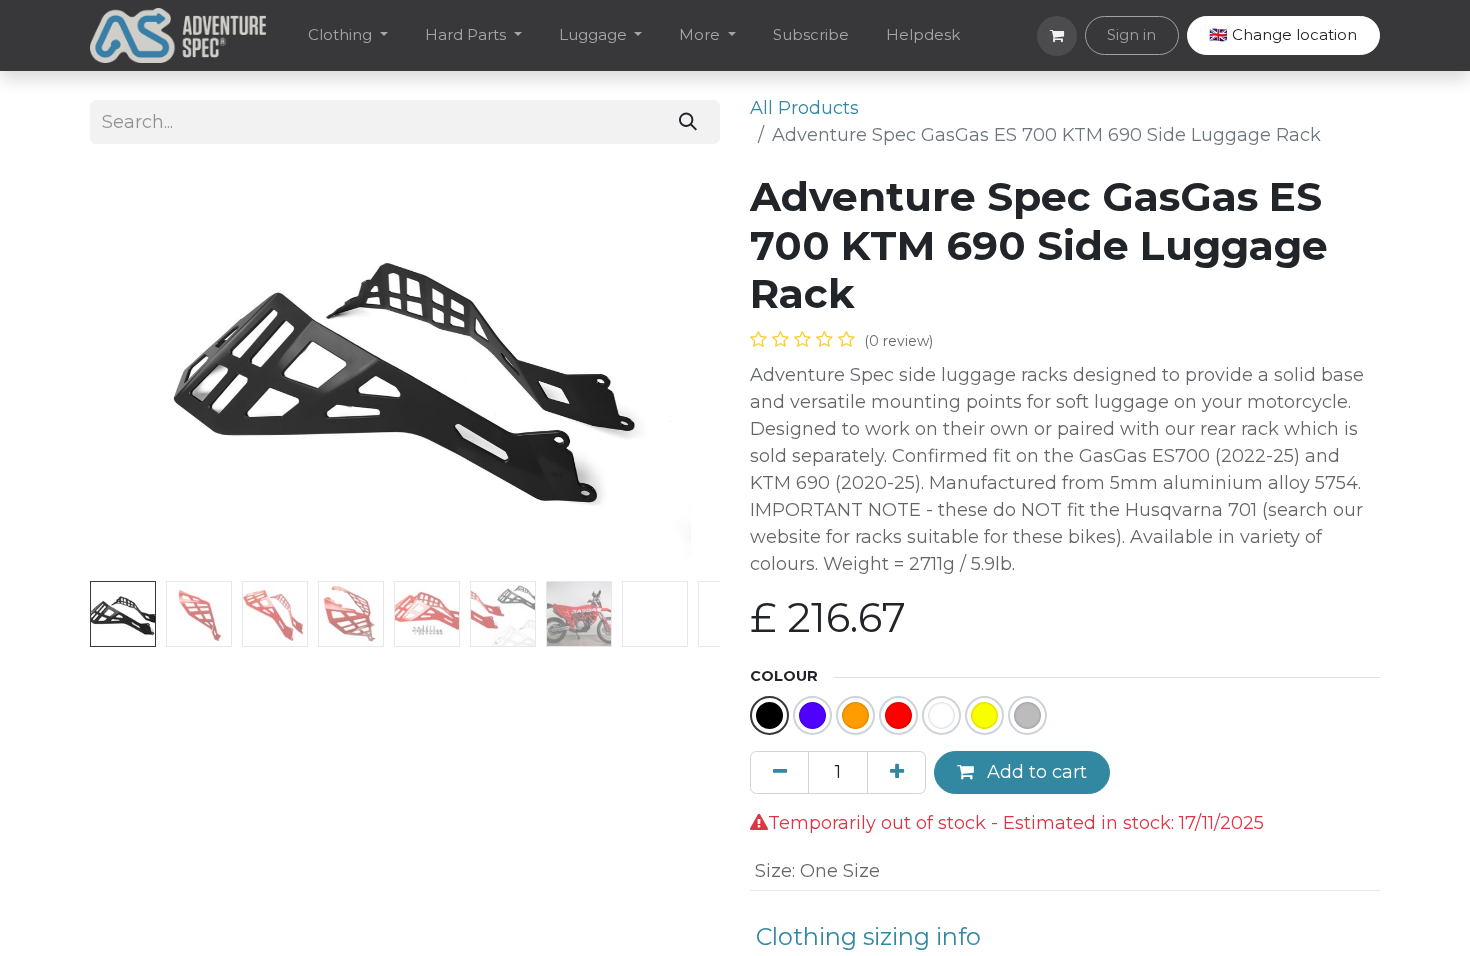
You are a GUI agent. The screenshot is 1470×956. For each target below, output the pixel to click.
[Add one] (896, 772)
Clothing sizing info (868, 936)
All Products (804, 108)
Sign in (1131, 34)
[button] (137, 373)
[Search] (688, 121)
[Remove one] (779, 772)
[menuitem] (348, 35)
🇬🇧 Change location (1283, 34)
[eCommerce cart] (1057, 36)
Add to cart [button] (1034, 772)
